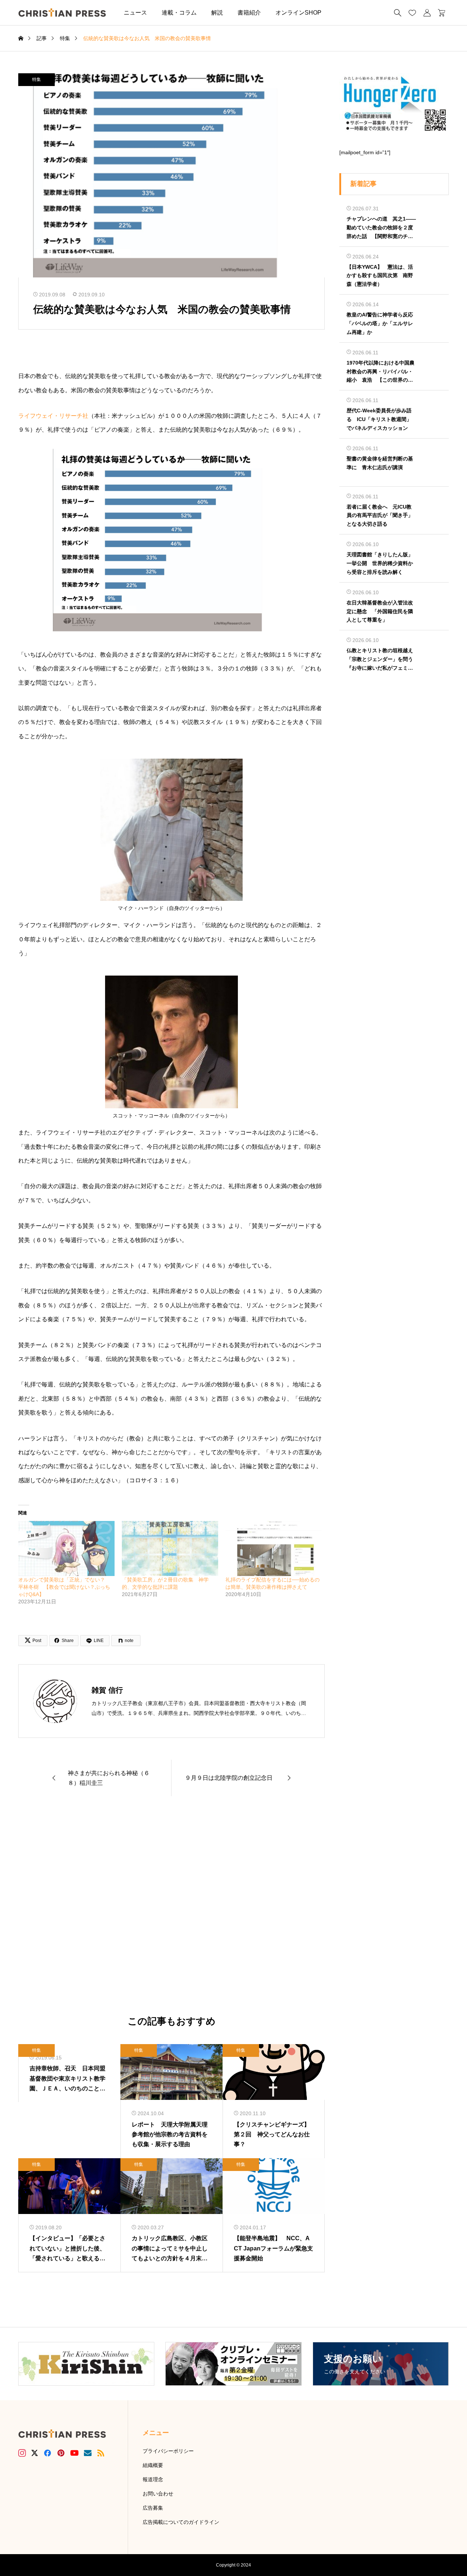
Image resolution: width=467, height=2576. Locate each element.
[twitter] (35, 2453)
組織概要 (153, 2465)
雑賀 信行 (107, 1690)
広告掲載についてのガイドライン (181, 2522)
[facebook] (47, 2453)
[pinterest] (61, 2453)
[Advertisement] (171, 1906)
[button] (340, 13)
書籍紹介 (249, 13)
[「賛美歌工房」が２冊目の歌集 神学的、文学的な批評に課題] (170, 1548)
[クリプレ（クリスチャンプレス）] (62, 13)
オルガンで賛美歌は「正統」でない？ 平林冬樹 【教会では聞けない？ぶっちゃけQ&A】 (64, 1587)
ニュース (135, 13)
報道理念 (153, 2479)
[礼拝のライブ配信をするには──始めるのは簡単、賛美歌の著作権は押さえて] (274, 1548)
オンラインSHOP (298, 13)
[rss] (101, 2453)
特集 (36, 79)
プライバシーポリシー (168, 2451)
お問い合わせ (158, 2494)
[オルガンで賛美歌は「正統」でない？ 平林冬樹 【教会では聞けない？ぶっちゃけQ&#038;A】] (66, 1548)
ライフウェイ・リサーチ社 (53, 416)
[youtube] (74, 2453)
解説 (217, 13)
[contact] (88, 2453)
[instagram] (22, 2453)
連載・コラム (179, 13)
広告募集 (153, 2508)
